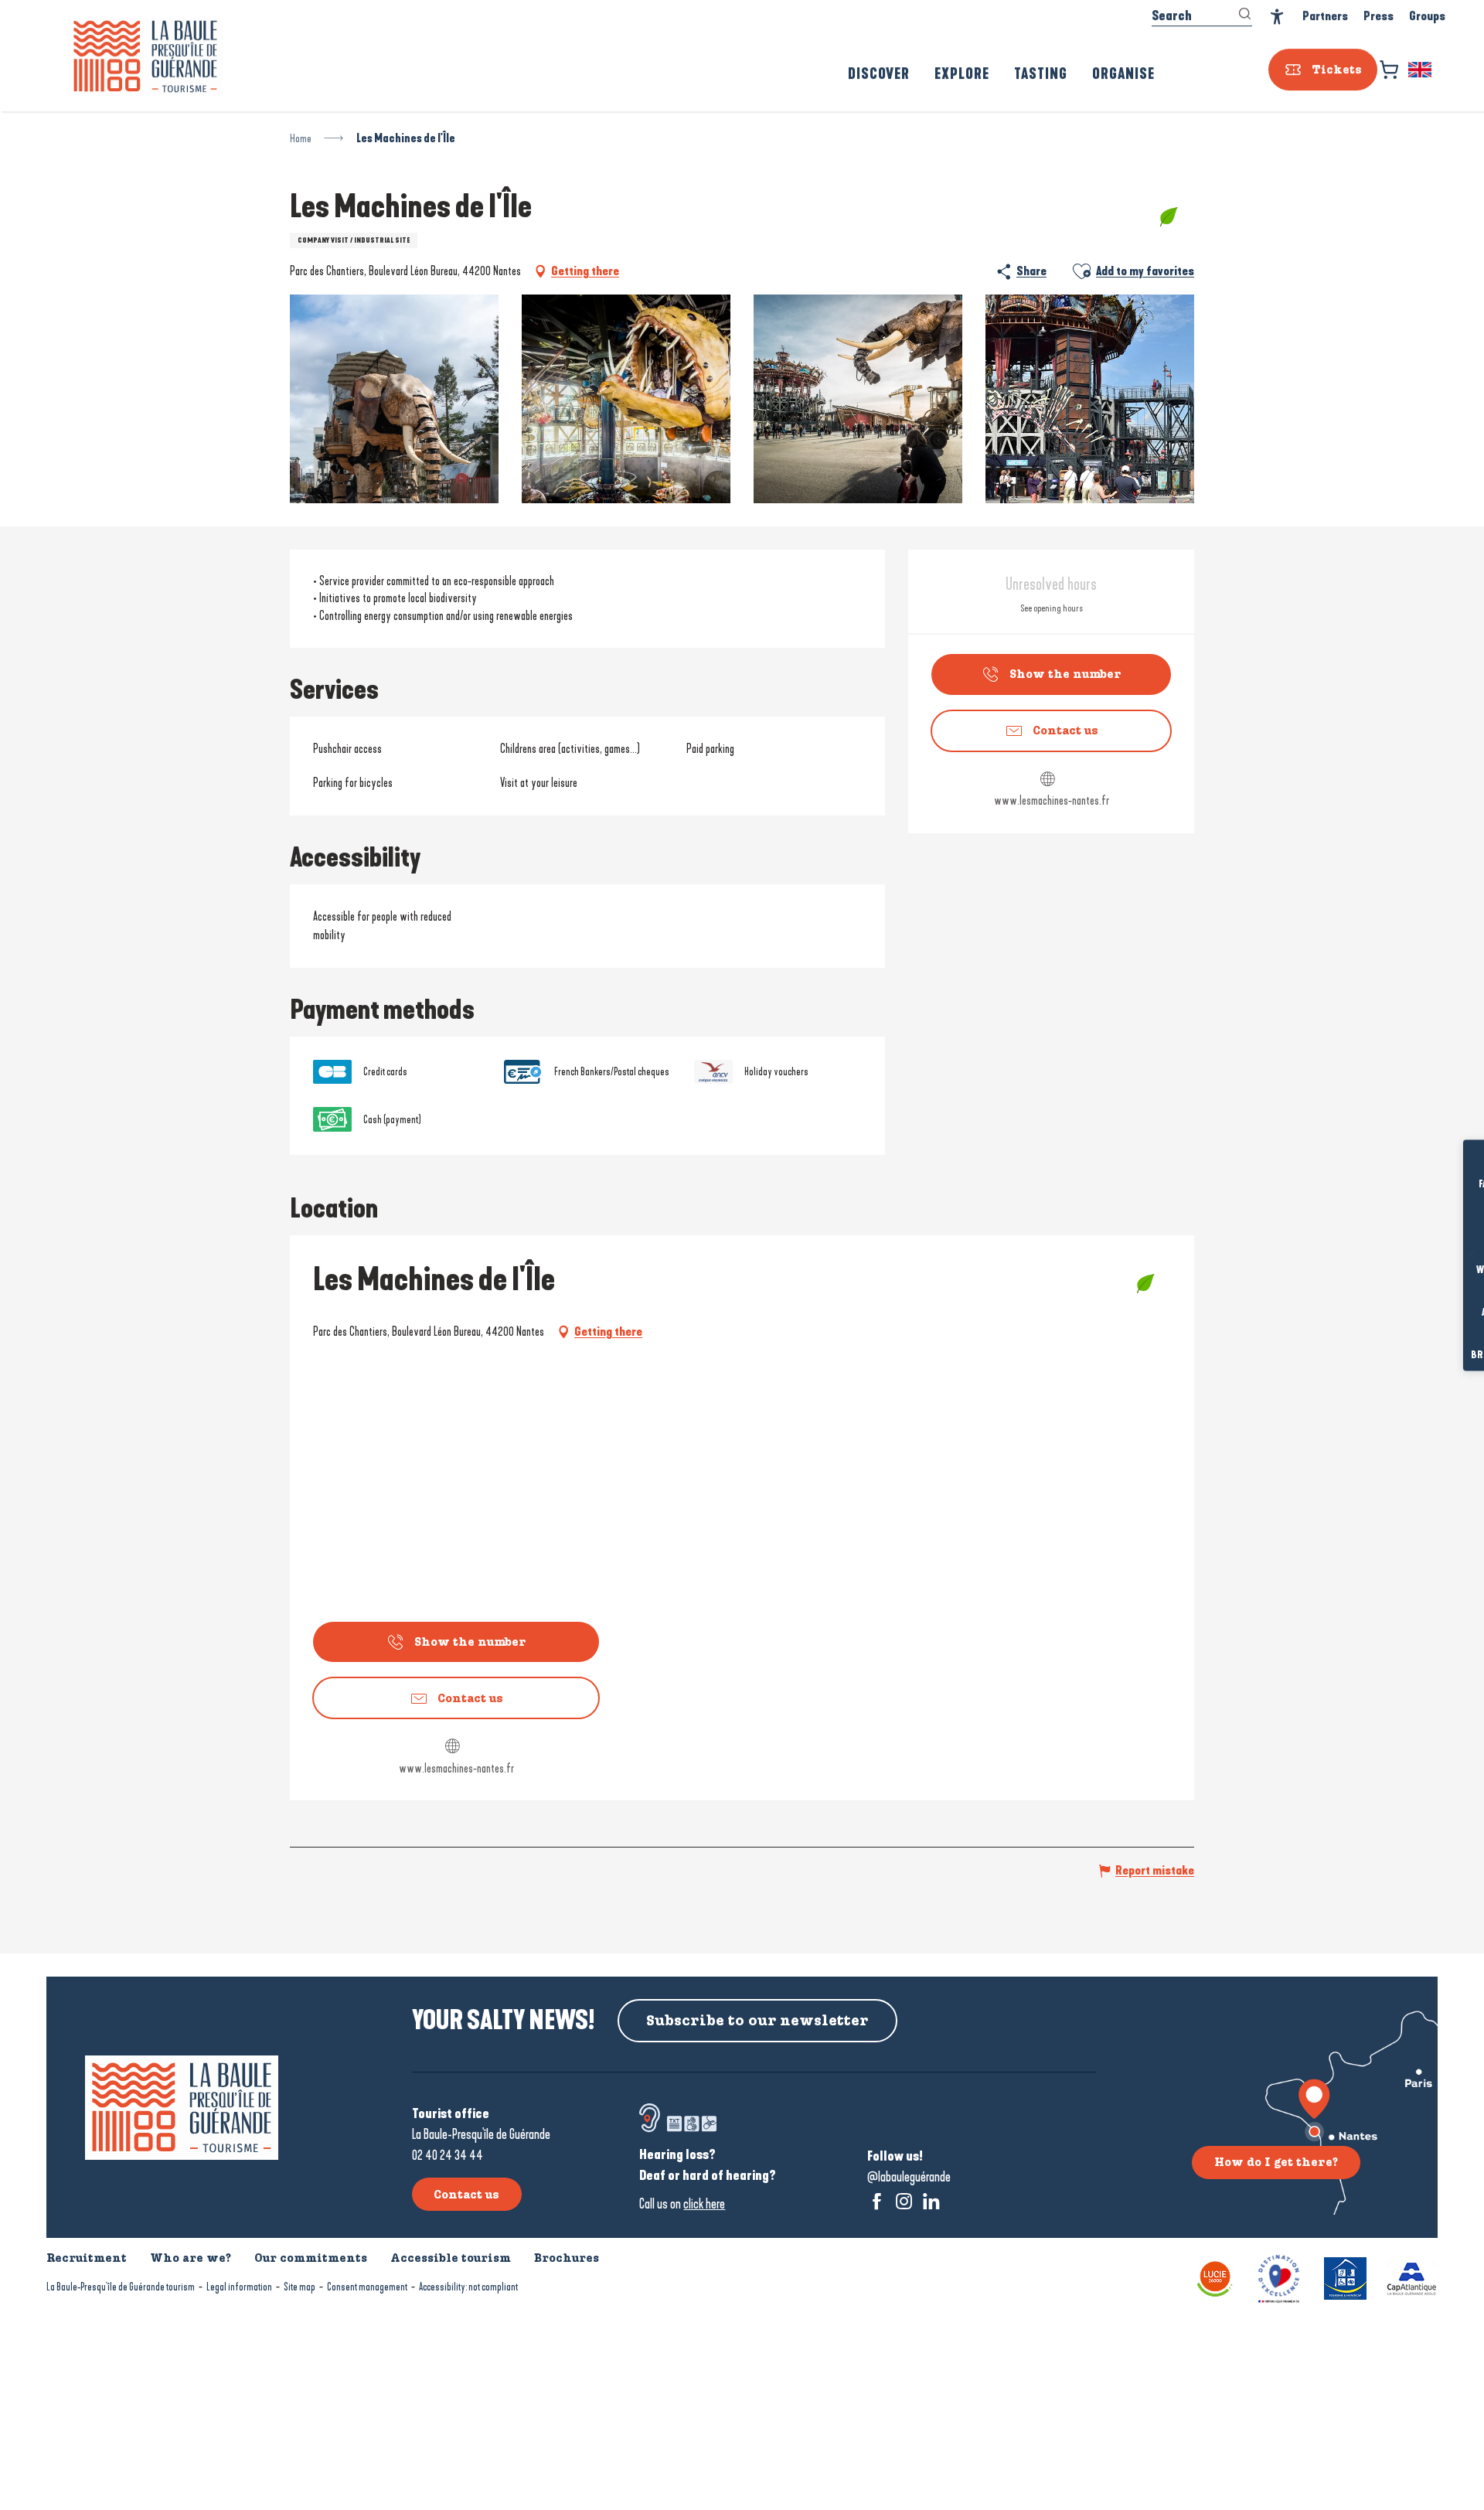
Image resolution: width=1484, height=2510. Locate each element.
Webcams (1449, 1270)
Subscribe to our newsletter (757, 2021)
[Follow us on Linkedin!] (931, 2201)
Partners (1325, 19)
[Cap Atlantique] (1412, 2278)
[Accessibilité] (1277, 20)
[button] (1421, 73)
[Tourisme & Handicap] (1345, 2278)
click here (704, 2204)
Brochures (1449, 1356)
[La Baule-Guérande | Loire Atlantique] (145, 60)
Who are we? (191, 2258)
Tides (1450, 1228)
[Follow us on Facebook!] (877, 2201)
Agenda (1449, 1313)
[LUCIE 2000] (1215, 2278)
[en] (1421, 73)
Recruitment (87, 2258)
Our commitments (311, 2258)
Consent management (367, 2287)
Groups (1427, 19)
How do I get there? (1276, 2162)
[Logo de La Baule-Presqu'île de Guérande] (182, 2108)
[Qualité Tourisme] (1279, 2278)
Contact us (466, 2195)
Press (1378, 19)
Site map (300, 2287)
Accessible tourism (451, 2258)
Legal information (239, 2287)
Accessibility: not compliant (468, 2287)
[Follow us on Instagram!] (904, 2201)
